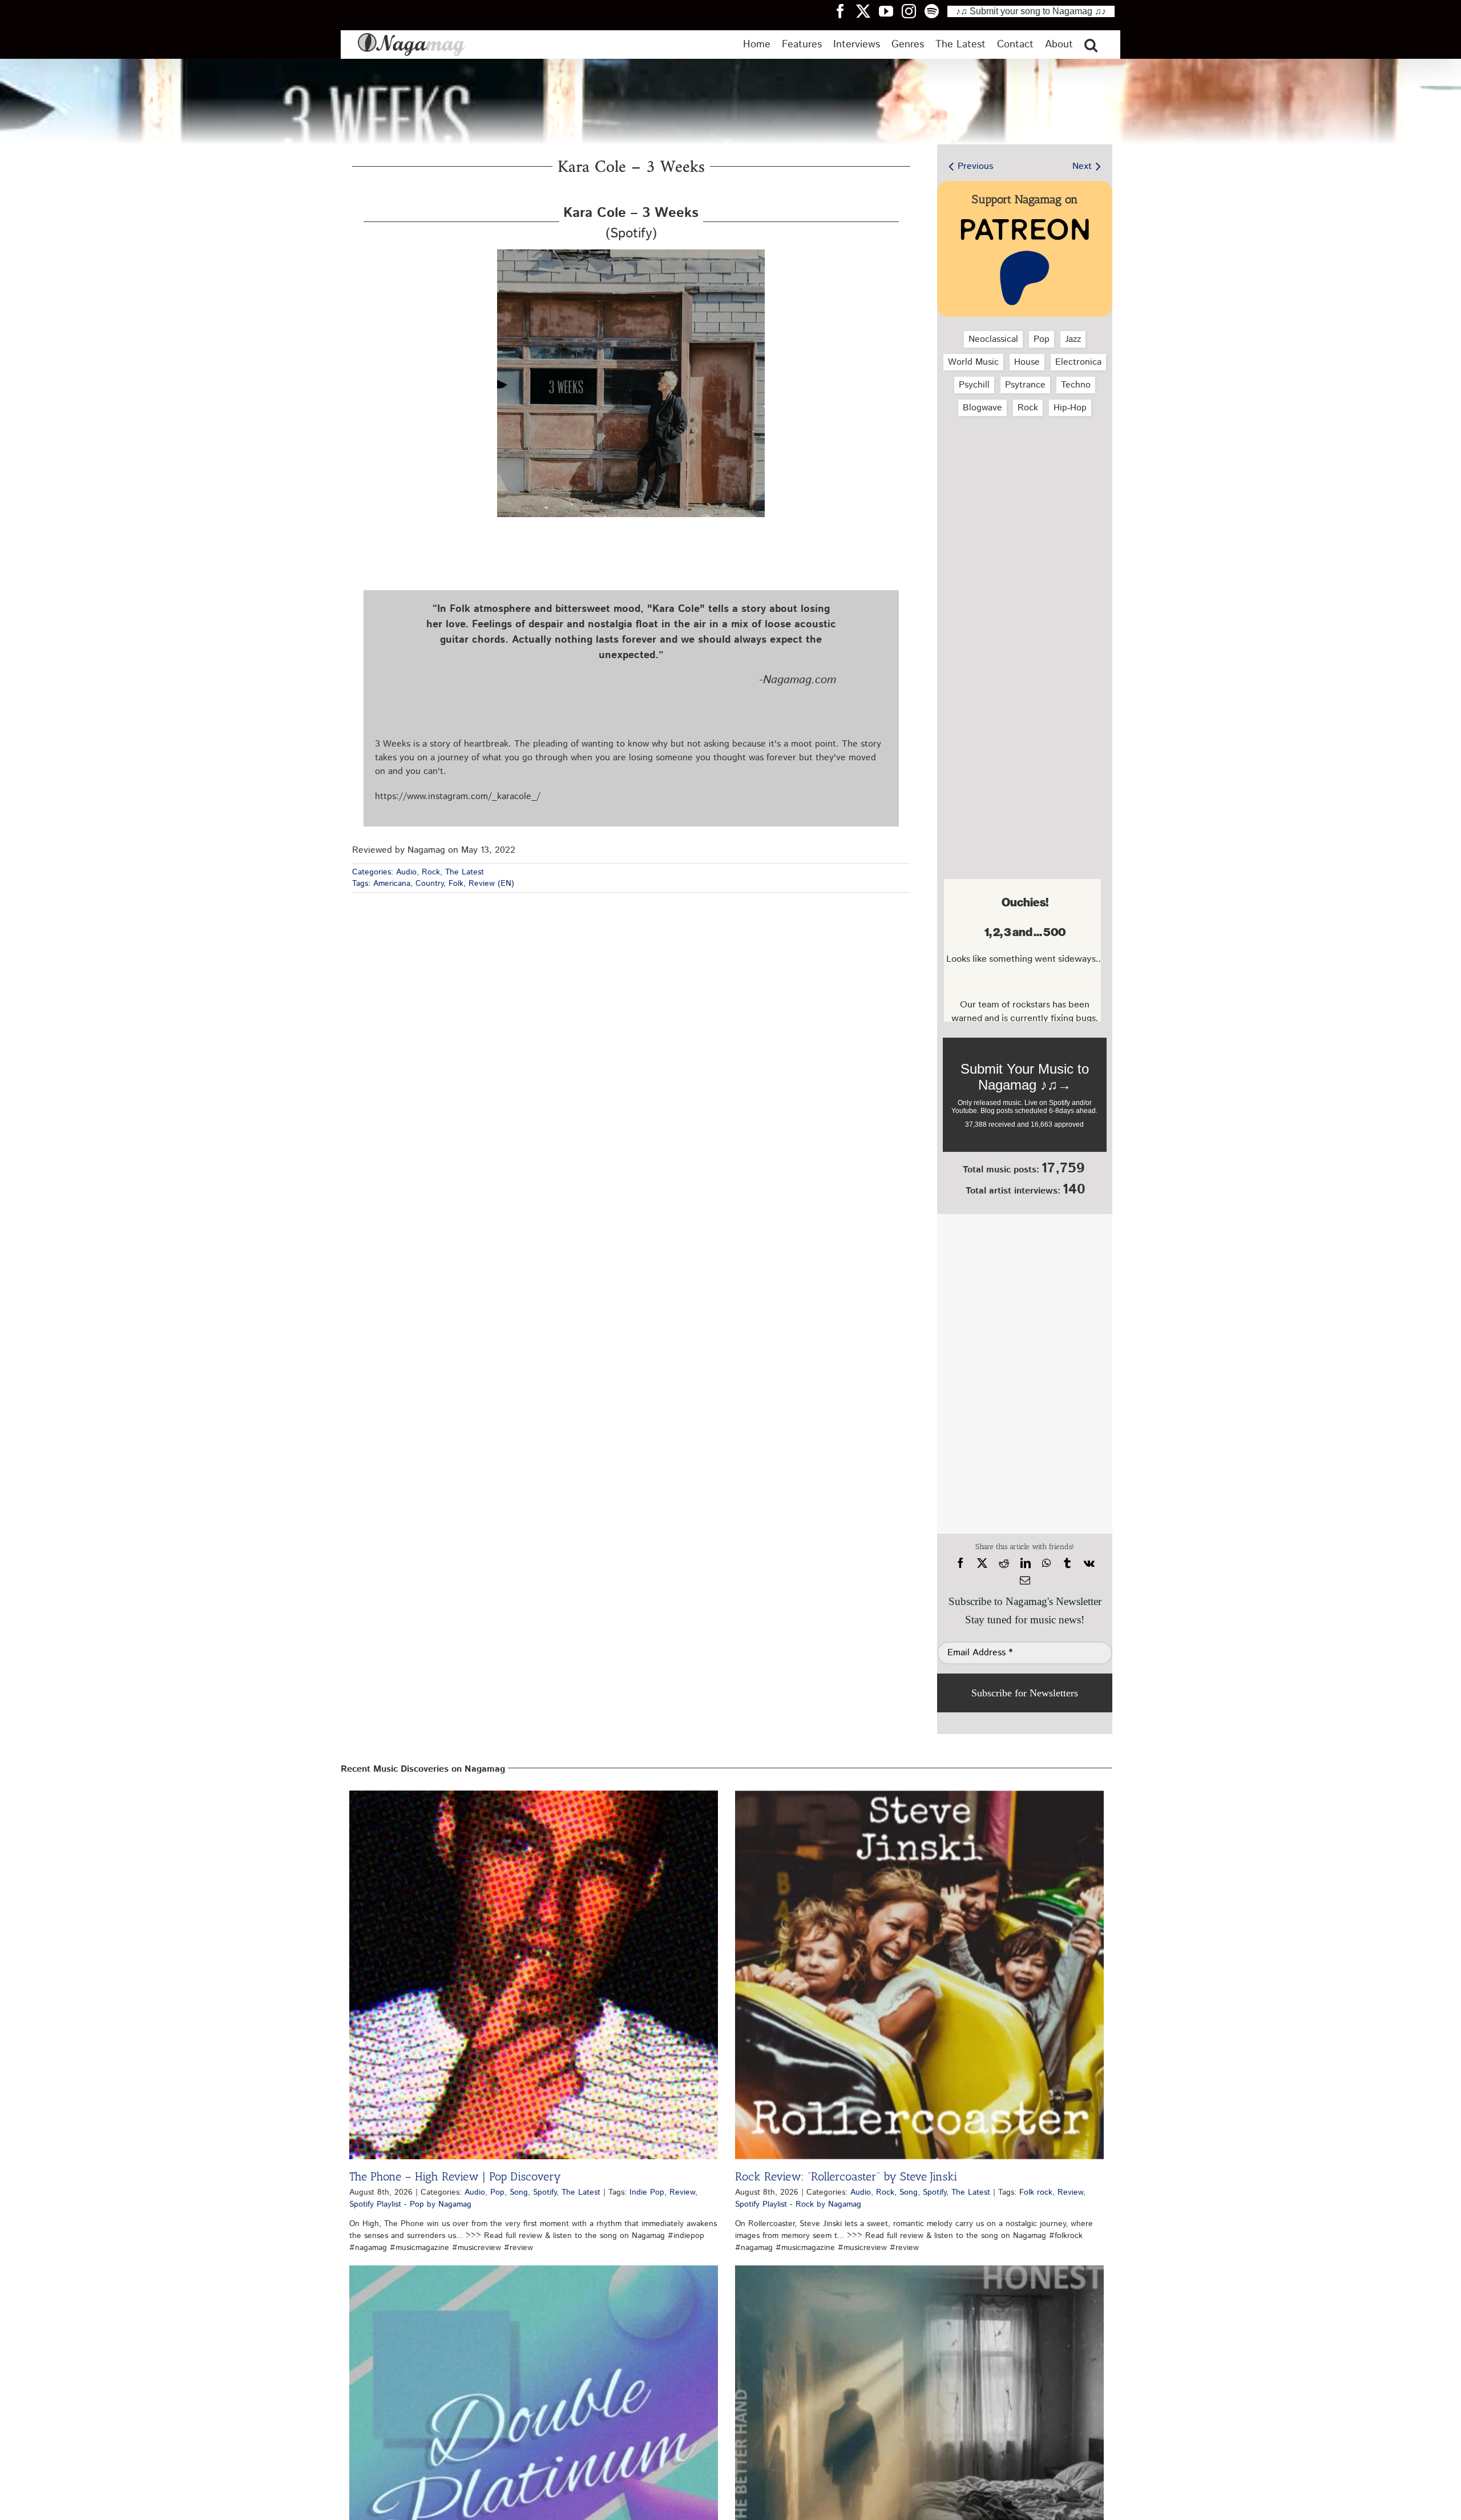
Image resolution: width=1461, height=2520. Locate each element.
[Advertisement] (1022, 486)
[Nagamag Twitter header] (867, 11)
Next (1082, 166)
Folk (456, 884)
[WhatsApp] (1046, 1563)
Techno (1076, 385)
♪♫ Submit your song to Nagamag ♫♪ (1031, 11)
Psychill (974, 385)
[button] (1091, 45)
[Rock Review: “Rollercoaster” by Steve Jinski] (919, 1975)
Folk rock (1036, 2192)
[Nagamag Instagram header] (913, 11)
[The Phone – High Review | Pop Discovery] (534, 1975)
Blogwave (982, 408)
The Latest (465, 872)
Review (682, 2192)
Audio (406, 872)
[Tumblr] (1067, 1563)
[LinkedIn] (1026, 1563)
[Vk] (1089, 1563)
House (1027, 362)
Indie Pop (647, 2192)
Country (429, 884)
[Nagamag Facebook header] (845, 11)
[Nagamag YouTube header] (890, 11)
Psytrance (1025, 385)
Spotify (545, 2192)
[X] (982, 1563)
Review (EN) (491, 884)
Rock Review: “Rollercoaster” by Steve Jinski (846, 2176)
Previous (975, 166)
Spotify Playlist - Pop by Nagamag (410, 2204)
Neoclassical (993, 339)
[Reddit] (1004, 1563)
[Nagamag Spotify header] (936, 11)
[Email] (1025, 1580)
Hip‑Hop (1070, 408)
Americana (392, 884)
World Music (973, 362)
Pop (1042, 339)
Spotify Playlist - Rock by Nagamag (798, 2204)
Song (519, 2192)
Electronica (1078, 362)
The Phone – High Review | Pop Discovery (455, 2176)
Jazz (1073, 339)
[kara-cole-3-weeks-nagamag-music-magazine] (631, 254)
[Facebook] (960, 1563)
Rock (431, 872)
